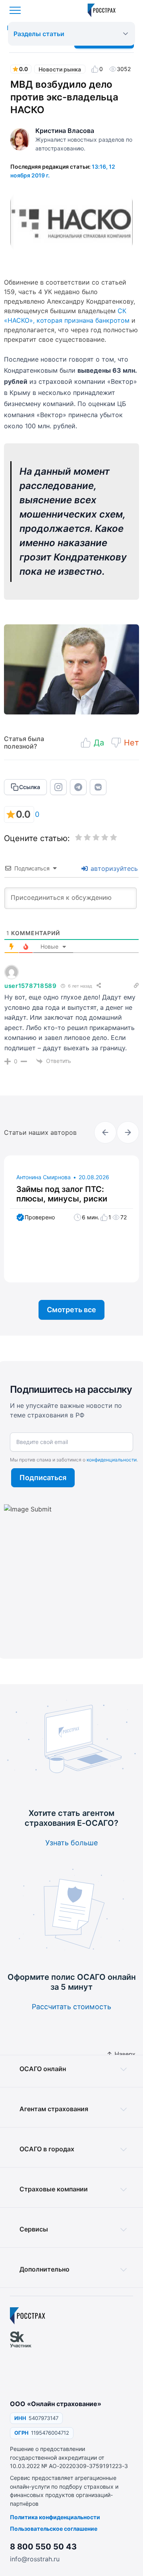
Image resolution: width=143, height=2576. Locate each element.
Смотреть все (71, 1310)
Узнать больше (71, 1843)
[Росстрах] (28, 2316)
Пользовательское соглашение (54, 2529)
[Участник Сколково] (25, 2361)
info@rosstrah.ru (35, 2559)
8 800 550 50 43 (43, 2547)
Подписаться (43, 1478)
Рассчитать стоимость (71, 2007)
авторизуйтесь (113, 868)
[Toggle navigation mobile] (15, 10)
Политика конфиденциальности (55, 2517)
